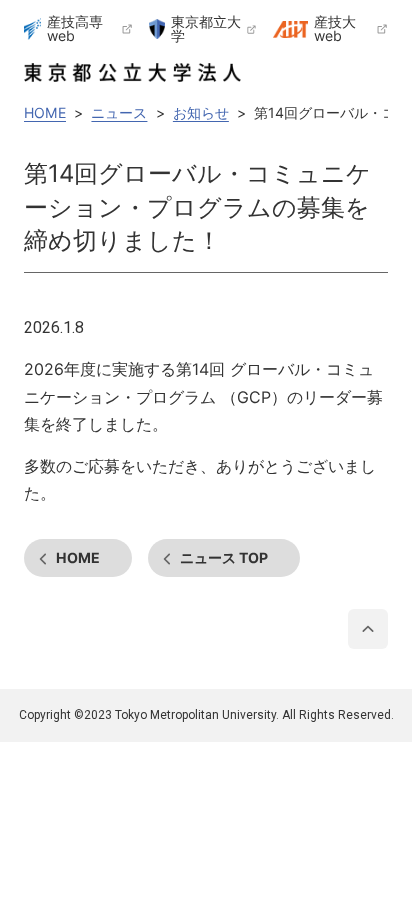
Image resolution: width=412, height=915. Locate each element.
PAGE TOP (368, 629)
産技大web (335, 29)
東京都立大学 (206, 29)
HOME (78, 557)
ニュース (224, 557)
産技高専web (75, 29)
